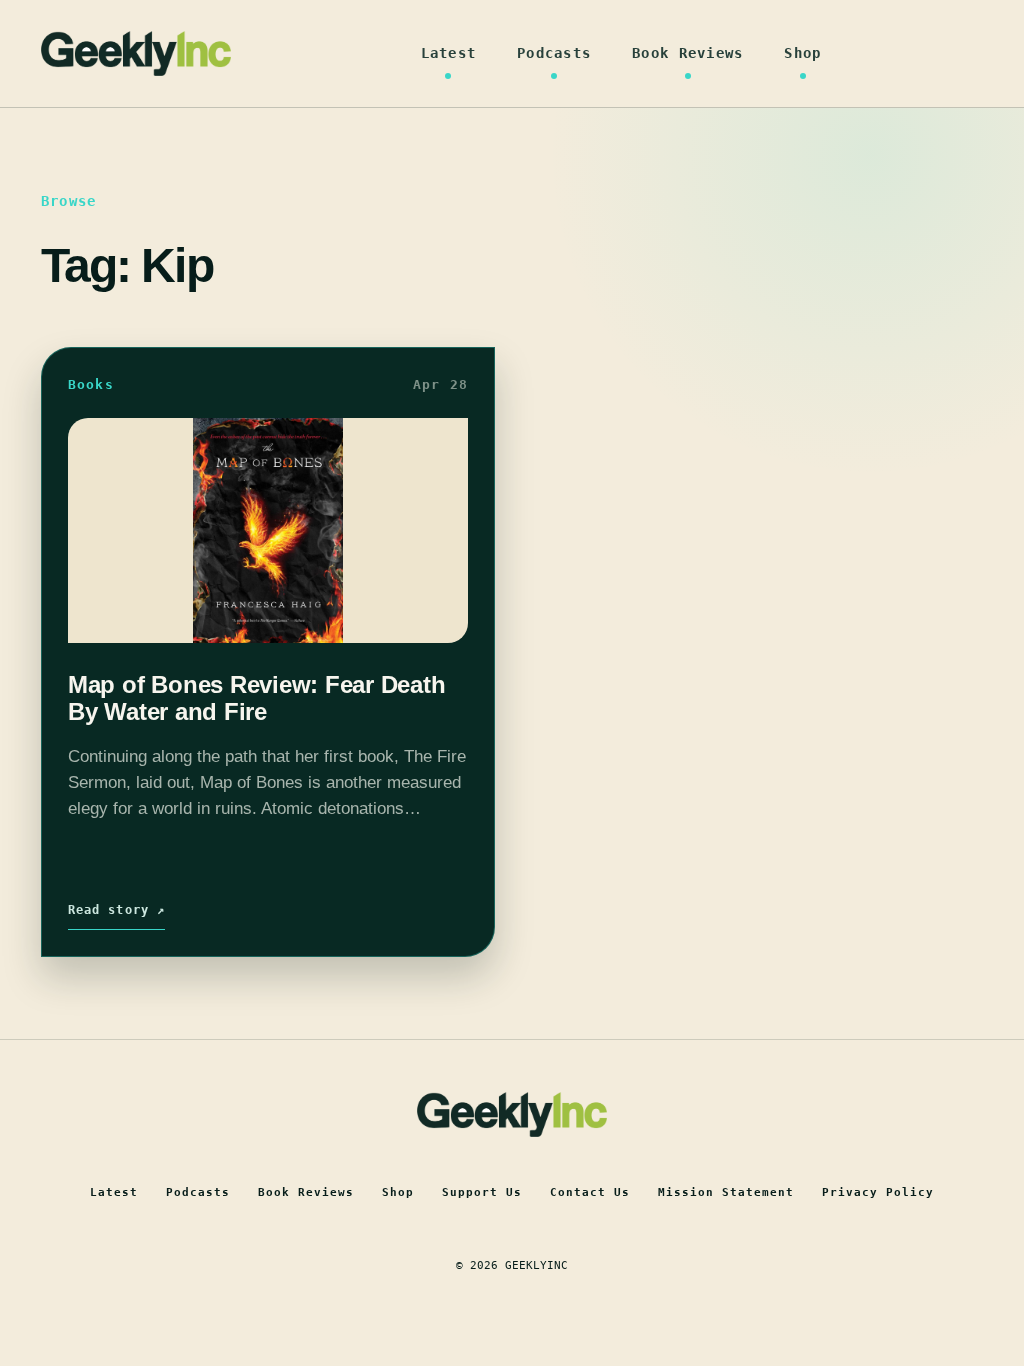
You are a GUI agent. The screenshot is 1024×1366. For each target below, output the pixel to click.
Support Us (482, 1192)
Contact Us (590, 1192)
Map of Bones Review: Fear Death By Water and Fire (257, 698)
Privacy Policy (878, 1192)
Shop (802, 53)
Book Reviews (687, 53)
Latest (449, 53)
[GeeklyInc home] (136, 53)
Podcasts (554, 53)
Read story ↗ (116, 910)
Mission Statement (726, 1192)
